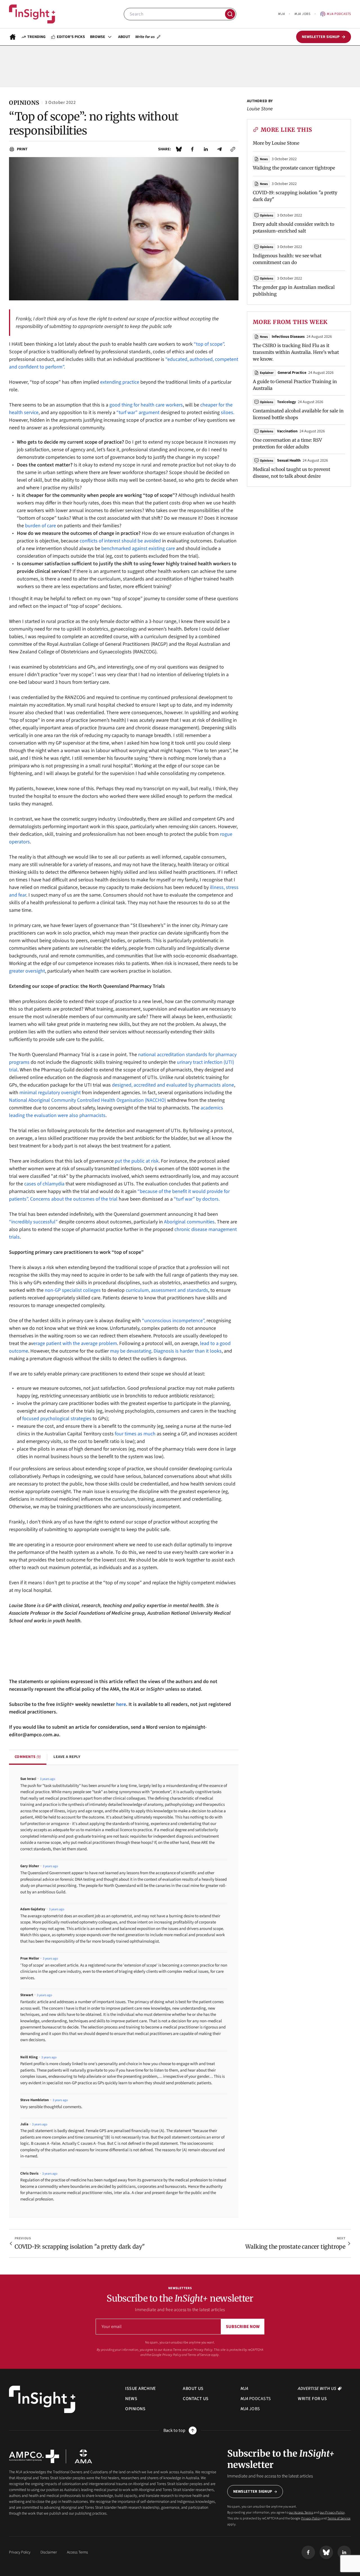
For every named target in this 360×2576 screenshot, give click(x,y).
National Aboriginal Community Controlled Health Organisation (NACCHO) (87, 1100)
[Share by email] (219, 149)
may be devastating (131, 1351)
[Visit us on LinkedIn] (344, 2552)
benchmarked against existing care (138, 549)
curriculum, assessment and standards (167, 1290)
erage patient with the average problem (75, 1343)
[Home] (32, 14)
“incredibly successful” (33, 1222)
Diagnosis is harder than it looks (188, 1351)
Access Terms (77, 2552)
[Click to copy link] (233, 149)
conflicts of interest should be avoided (120, 541)
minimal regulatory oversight (50, 1093)
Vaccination (287, 431)
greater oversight (27, 971)
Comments (28, 1757)
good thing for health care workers (146, 405)
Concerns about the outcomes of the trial (74, 1199)
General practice (292, 373)
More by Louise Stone (276, 143)
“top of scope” (209, 344)
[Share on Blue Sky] (179, 149)
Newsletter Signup (253, 2492)
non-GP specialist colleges (73, 1290)
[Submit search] (230, 14)
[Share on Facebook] (192, 149)
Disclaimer (49, 2552)
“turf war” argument (138, 413)
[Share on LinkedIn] (206, 149)
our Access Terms (170, 2350)
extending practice (120, 382)
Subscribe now (243, 2327)
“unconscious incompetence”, (174, 1321)
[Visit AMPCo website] (34, 2456)
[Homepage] (13, 37)
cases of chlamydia (44, 1184)
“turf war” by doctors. (197, 1199)
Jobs (302, 14)
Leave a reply (67, 1757)
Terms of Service (199, 2355)
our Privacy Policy (200, 2350)
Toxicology (286, 402)
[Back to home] (42, 2399)
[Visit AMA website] (83, 2456)
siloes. (228, 413)
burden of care (40, 526)
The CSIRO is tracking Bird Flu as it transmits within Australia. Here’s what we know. (296, 352)
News (264, 159)
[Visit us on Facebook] (308, 2552)
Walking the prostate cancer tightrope (294, 168)
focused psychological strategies (57, 1419)
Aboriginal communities (189, 1222)
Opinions (266, 215)
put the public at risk (137, 1161)
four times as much (135, 1434)
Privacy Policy (172, 2355)
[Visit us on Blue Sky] (326, 2552)
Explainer (267, 373)
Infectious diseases (288, 337)
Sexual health (289, 461)
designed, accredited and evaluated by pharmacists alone (173, 1085)
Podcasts (339, 14)
